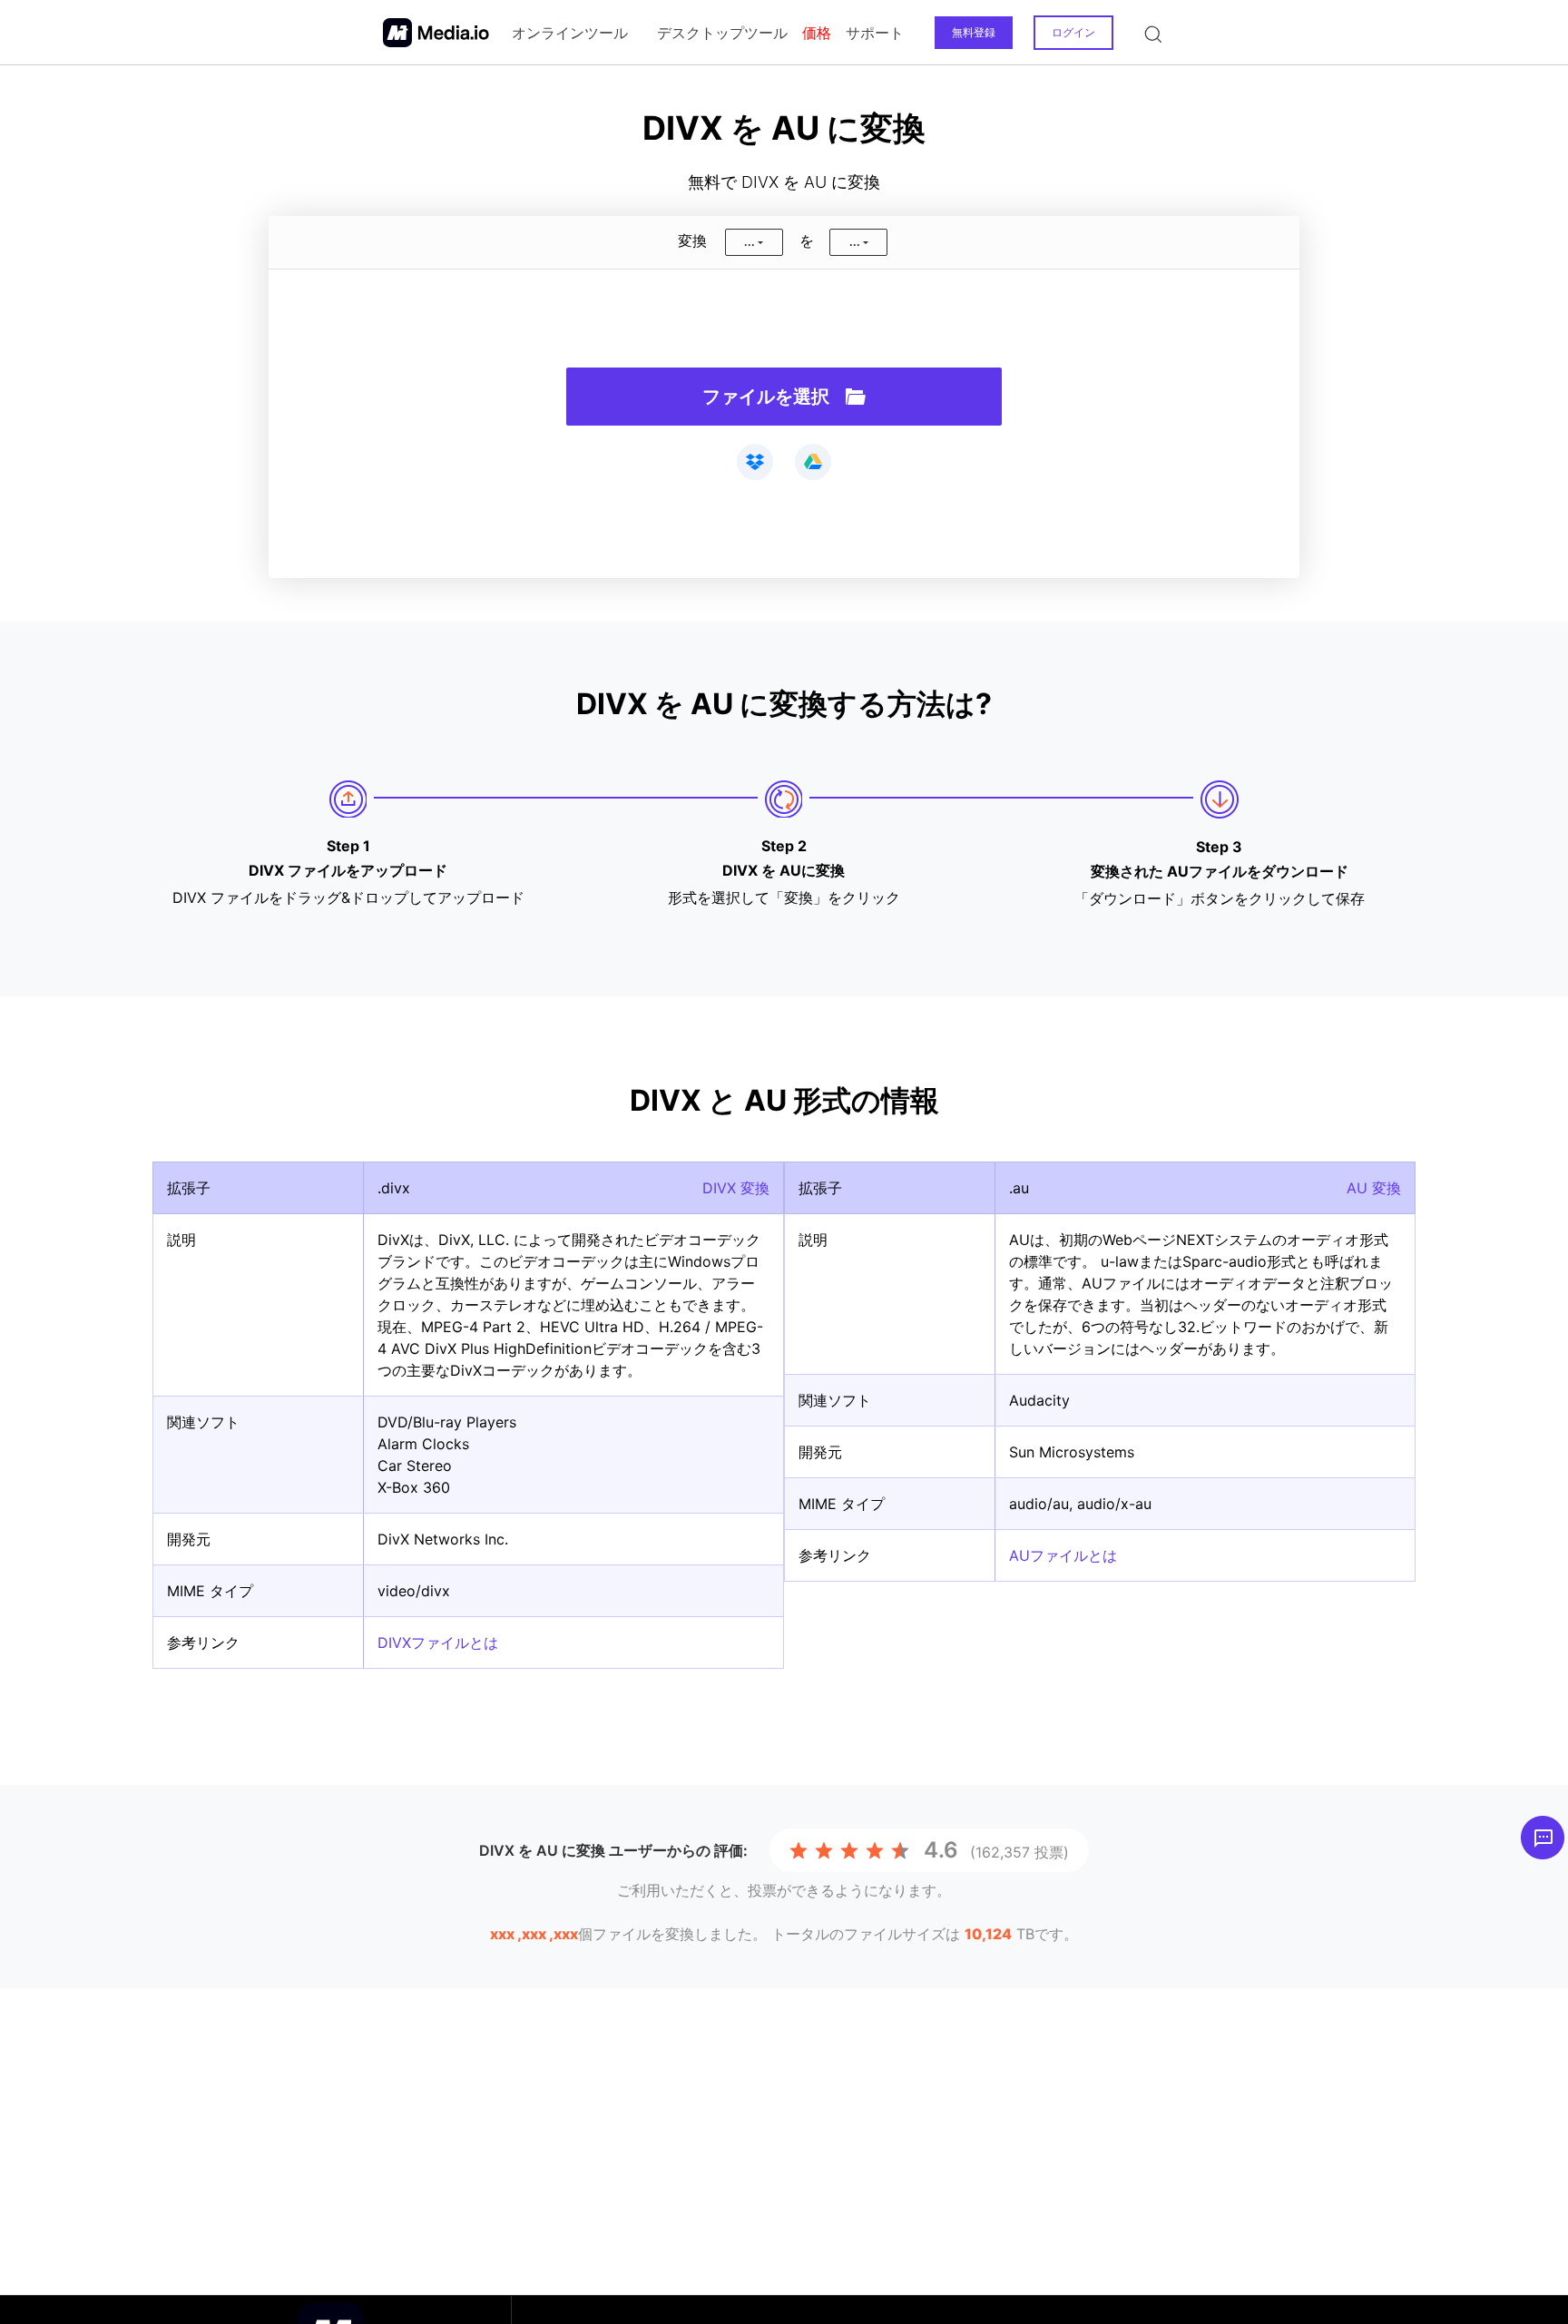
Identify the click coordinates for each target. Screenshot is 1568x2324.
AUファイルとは (1063, 1555)
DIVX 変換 (736, 1188)
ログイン (1073, 32)
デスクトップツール (722, 33)
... (750, 242)
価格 (817, 33)
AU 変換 (1374, 1188)
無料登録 (974, 32)
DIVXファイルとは (438, 1642)
